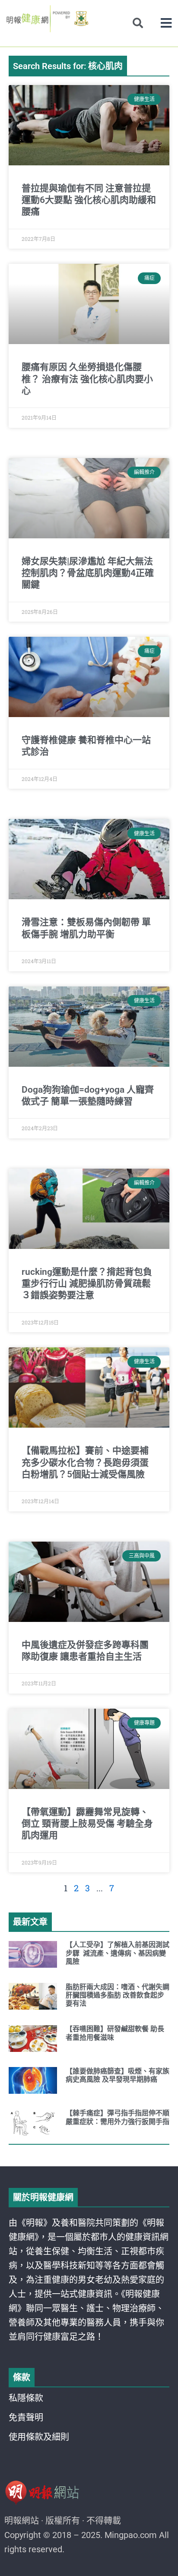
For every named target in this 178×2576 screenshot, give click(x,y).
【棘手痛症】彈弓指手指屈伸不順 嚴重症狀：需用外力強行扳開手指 (118, 2117)
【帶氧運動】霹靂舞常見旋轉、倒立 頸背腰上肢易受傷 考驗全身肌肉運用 (87, 1824)
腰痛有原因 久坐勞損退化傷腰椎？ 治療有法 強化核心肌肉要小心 (87, 379)
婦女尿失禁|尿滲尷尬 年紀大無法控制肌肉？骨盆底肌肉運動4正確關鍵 (88, 573)
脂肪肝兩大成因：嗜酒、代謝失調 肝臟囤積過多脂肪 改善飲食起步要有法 (118, 1995)
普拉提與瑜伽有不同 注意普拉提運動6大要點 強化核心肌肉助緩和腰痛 (89, 200)
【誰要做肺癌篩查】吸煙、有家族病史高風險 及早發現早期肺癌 (118, 2075)
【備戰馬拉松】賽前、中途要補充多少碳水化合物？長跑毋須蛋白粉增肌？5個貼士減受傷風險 (85, 1462)
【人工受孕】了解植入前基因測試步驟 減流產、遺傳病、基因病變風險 (118, 1953)
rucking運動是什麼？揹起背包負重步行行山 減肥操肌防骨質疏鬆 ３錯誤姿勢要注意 (87, 1284)
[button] (166, 23)
